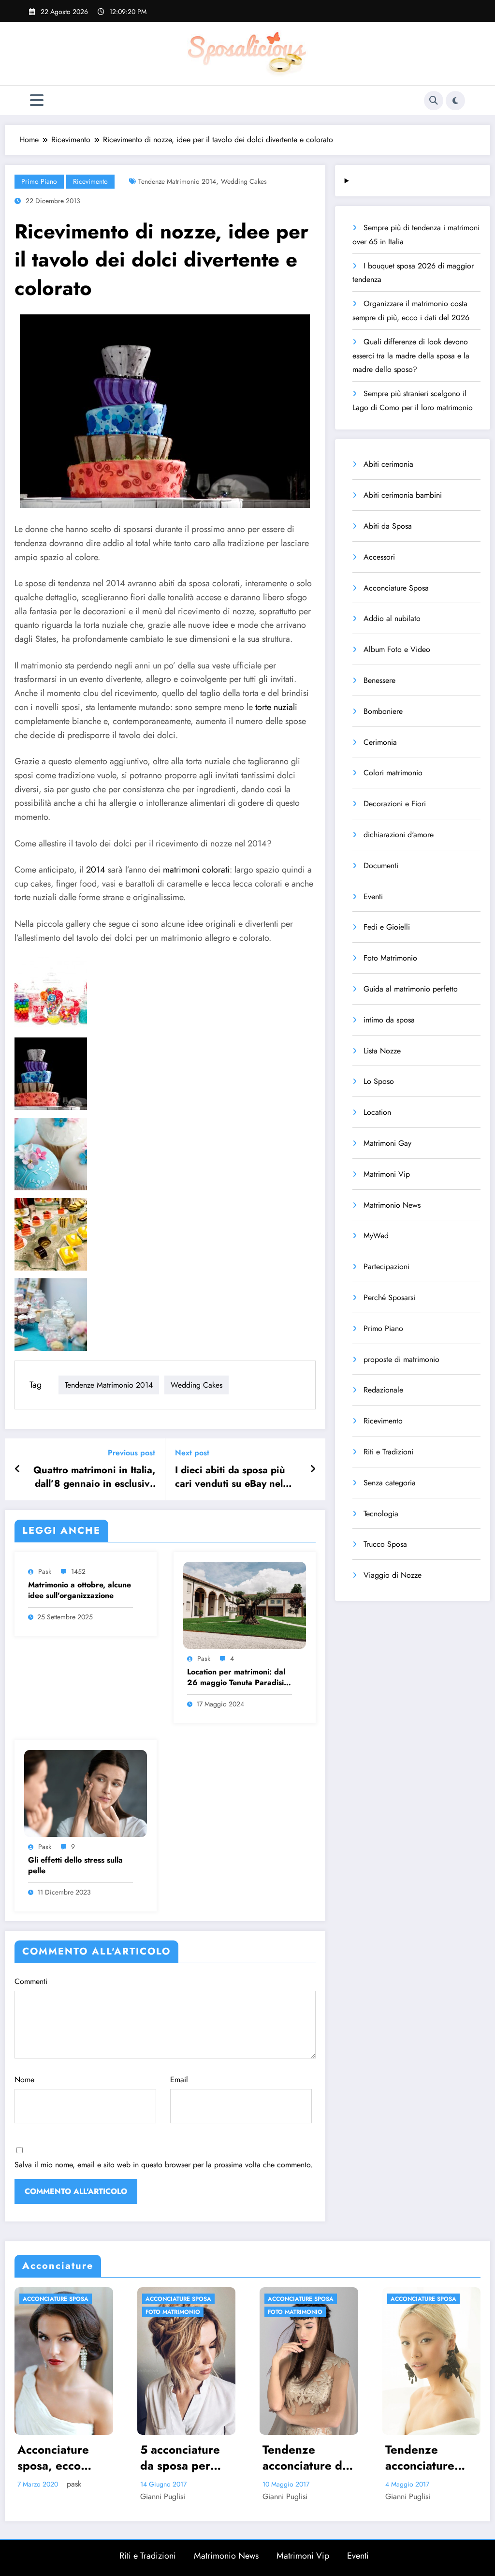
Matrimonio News (392, 1205)
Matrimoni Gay (387, 1143)
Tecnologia (381, 1514)
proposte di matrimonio (401, 1359)
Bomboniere (383, 711)
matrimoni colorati (196, 870)
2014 (97, 870)
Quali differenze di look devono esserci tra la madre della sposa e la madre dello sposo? (411, 356)
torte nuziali (276, 707)
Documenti (381, 866)
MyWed (376, 1236)
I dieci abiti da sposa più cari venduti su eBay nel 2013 (230, 1477)
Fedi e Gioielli (387, 927)
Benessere (379, 680)
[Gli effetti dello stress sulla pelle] (86, 1793)
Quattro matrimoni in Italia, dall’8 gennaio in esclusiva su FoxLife (94, 1477)
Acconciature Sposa (396, 588)
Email (179, 2080)
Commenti (31, 1981)
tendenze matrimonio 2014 (177, 181)
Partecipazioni (386, 1266)
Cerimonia (380, 742)
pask (45, 1571)
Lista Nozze (382, 1051)
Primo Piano (39, 181)
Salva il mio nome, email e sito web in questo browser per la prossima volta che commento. (164, 2165)
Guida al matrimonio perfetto (411, 989)
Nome (24, 2080)
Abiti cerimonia (388, 464)
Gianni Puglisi (40, 2496)
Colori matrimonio (393, 773)
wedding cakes (244, 181)
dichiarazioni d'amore (399, 835)
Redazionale (383, 1390)
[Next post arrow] (313, 1469)
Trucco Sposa (385, 1544)
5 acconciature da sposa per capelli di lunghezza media (58, 2458)
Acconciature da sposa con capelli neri (431, 2458)
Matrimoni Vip (387, 1174)
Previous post (131, 1453)
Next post (192, 1453)
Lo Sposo (379, 1081)
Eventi (373, 896)
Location (377, 1112)
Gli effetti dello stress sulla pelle (75, 1865)
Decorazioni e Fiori (395, 804)
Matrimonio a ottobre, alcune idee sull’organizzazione (80, 1590)
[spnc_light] (455, 101)
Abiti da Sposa (388, 526)
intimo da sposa (389, 1020)
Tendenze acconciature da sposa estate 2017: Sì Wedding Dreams (183, 2458)
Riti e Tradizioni (388, 1452)
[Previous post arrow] (18, 1469)
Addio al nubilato (392, 618)
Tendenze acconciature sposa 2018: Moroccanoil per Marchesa (307, 2458)
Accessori (379, 557)
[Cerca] (434, 101)
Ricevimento (90, 181)
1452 (78, 1571)
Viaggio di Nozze (393, 1575)
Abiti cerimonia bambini (403, 495)
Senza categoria (390, 1483)
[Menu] (37, 100)
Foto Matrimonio (390, 958)
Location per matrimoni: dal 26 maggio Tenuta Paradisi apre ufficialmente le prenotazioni (236, 1678)
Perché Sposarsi (389, 1297)
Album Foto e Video (397, 649)
